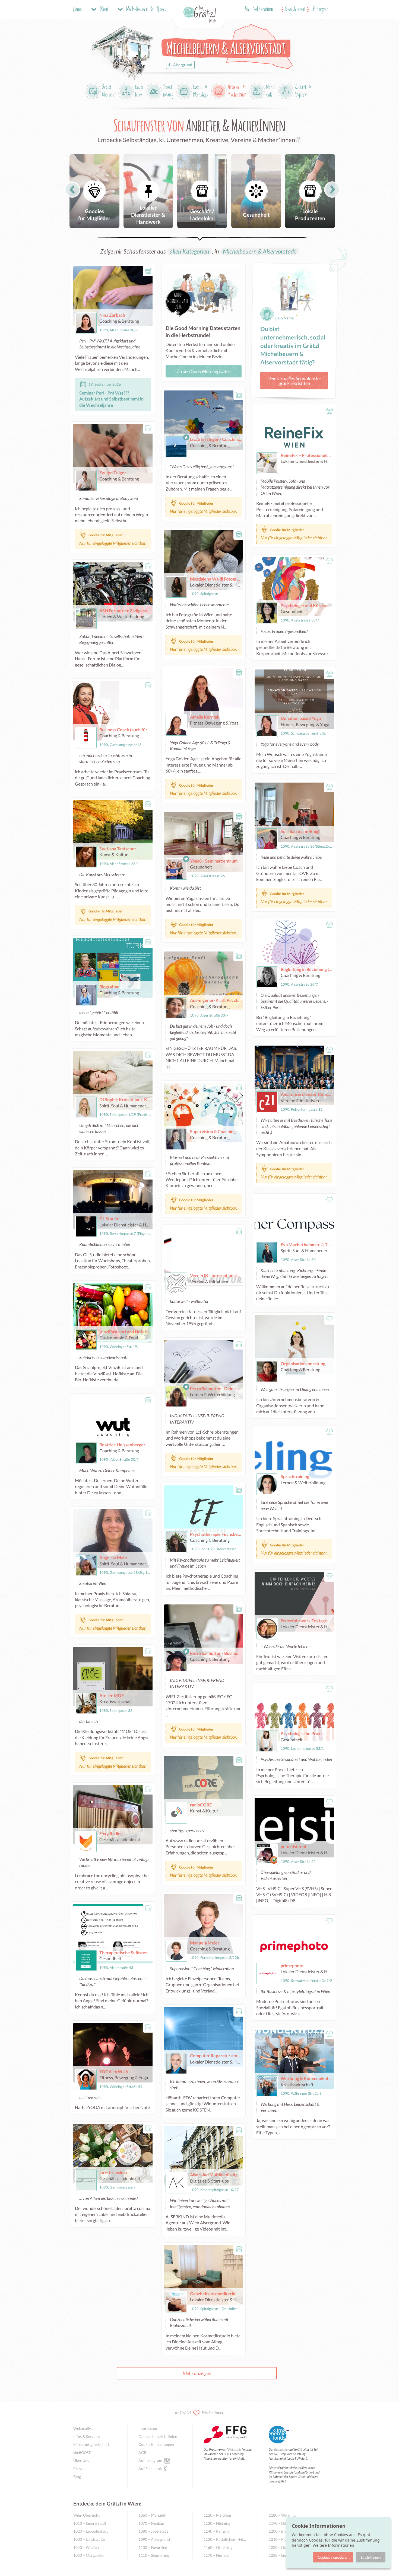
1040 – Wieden (86, 2547)
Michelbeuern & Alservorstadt (259, 251)
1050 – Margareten (89, 2555)
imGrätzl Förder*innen (200, 2412)
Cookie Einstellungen (156, 2444)
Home (77, 10)
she (82, 2452)
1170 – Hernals (216, 2555)
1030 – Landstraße (89, 2539)
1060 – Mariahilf (153, 2515)
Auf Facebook (150, 2468)
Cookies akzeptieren (333, 2557)
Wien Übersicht (86, 2515)
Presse (79, 2468)
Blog (77, 2477)
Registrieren (295, 10)
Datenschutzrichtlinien (158, 2436)
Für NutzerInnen (259, 10)
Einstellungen (371, 2557)
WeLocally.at (84, 2428)
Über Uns (81, 2460)
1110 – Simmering (154, 2555)
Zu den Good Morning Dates (204, 371)
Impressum (148, 2428)
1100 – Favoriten (153, 2547)
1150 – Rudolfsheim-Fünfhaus (225, 2539)
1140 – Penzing (216, 2531)
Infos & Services (87, 2436)
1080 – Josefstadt (153, 2531)
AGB (142, 2452)
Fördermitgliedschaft (91, 2444)
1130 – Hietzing (217, 2523)
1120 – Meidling (217, 2515)
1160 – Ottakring (218, 2547)
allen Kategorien (189, 251)
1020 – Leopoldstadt (91, 2531)
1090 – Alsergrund (154, 2539)
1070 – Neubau (151, 2523)
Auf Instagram (150, 2460)
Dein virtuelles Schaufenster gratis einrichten (294, 381)
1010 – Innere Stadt (90, 2523)
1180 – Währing (282, 2515)
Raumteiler (281, 2450)
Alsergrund (183, 65)
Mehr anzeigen (197, 2373)
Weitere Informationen (333, 2545)
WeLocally (235, 2450)
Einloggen (321, 10)
